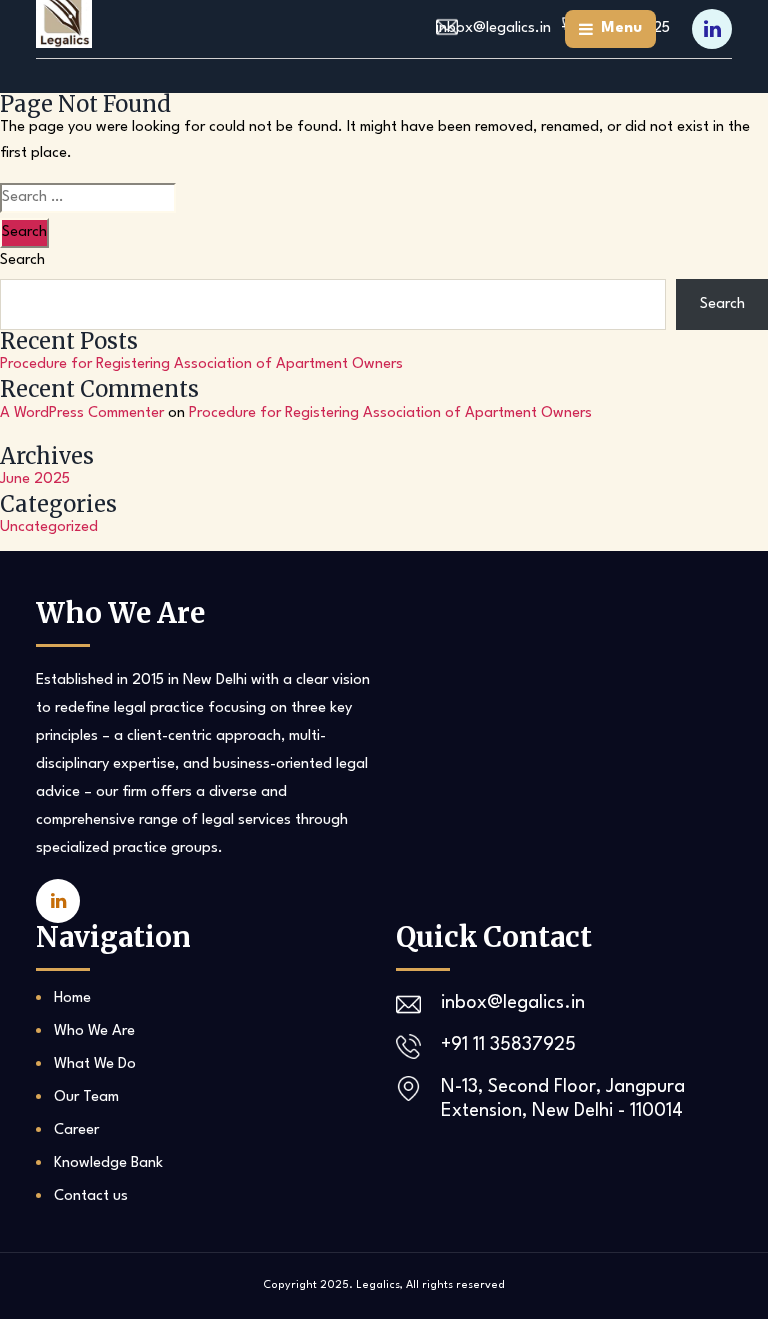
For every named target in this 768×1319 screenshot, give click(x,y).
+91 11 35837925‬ (508, 1045)
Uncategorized (49, 527)
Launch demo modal (553, 37)
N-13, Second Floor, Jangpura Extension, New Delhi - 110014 (563, 1099)
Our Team (86, 1097)
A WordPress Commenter (82, 413)
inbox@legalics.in (513, 1003)
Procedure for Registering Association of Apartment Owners (201, 364)
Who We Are (94, 1031)
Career (76, 1130)
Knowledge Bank (108, 1163)
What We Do (95, 1064)
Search (22, 260)
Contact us (91, 1196)
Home (72, 998)
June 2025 (35, 479)
